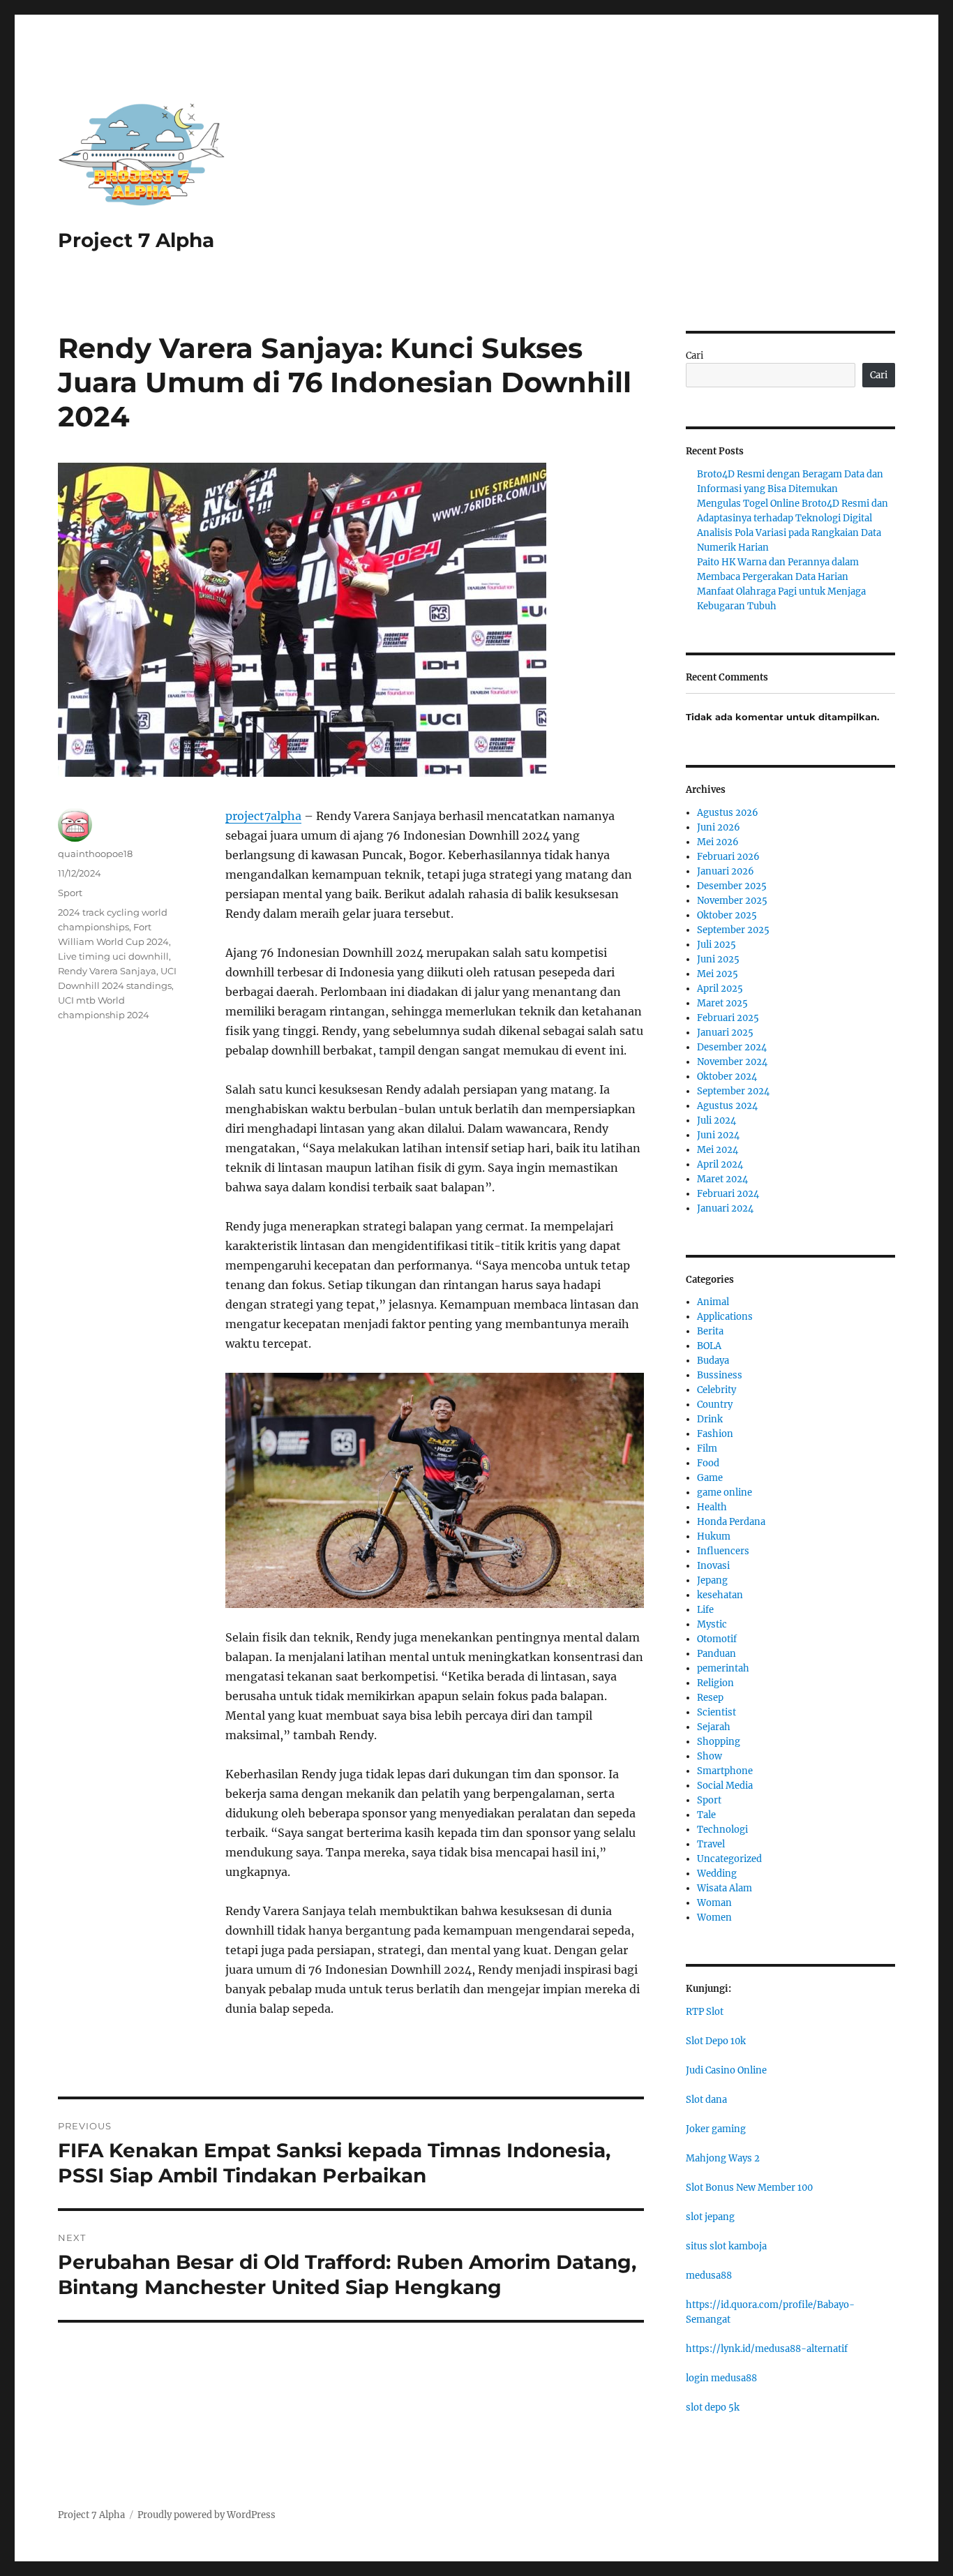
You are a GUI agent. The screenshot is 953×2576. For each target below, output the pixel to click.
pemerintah (723, 1668)
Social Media (725, 1786)
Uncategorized (729, 1859)
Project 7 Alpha (136, 240)
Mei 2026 (718, 842)
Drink (710, 1419)
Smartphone (725, 1771)
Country (715, 1405)
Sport (70, 893)
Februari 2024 (728, 1194)
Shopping (719, 1742)
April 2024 (720, 1164)
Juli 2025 (716, 945)
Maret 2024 (722, 1179)
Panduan (716, 1654)
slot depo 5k (713, 2407)
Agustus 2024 (727, 1106)
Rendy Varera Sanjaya (107, 971)
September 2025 (733, 930)
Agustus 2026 (728, 813)
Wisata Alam (725, 1888)
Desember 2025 (732, 886)
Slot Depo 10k (716, 2041)
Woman (714, 1903)
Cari (695, 356)
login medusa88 (721, 2378)
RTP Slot (705, 2012)
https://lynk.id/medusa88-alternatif (767, 2349)
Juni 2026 (719, 827)
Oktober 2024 (727, 1077)
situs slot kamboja (726, 2246)
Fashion (715, 1434)
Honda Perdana (731, 1522)
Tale (706, 1815)
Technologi (722, 1830)
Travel (711, 1844)
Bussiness (720, 1375)
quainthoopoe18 (95, 854)
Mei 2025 (718, 974)
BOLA (709, 1346)
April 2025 (720, 989)
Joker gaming (716, 2129)
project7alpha (263, 816)
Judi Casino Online (726, 2070)
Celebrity (716, 1390)
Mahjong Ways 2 (723, 2158)
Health (712, 1507)
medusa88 (709, 2276)
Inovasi (713, 1566)
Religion (715, 1683)
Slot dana (706, 2100)
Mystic (712, 1624)
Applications (725, 1317)
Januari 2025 (725, 1033)
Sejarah (714, 1727)
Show (710, 1756)
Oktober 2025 (727, 915)
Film (707, 1449)
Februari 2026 (728, 857)
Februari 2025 (728, 1018)
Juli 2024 (716, 1121)
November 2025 (732, 901)
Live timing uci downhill (113, 956)
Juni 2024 (718, 1135)
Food (708, 1463)
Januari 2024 (725, 1208)
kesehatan (720, 1595)
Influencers (723, 1551)
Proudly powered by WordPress (207, 2515)
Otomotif (717, 1639)
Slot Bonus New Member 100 (749, 2188)
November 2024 (732, 1062)
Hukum (714, 1536)
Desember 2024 (732, 1047)
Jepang (712, 1580)
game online (725, 1492)
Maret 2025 (722, 1003)
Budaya (713, 1361)
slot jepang (710, 2217)
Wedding (717, 1874)
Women (714, 1918)
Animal (713, 1302)
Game (710, 1478)
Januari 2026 (726, 871)
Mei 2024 (718, 1150)
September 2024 (733, 1091)
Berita (710, 1331)
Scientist (716, 1712)
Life (705, 1610)
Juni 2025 (718, 959)
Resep (710, 1698)
